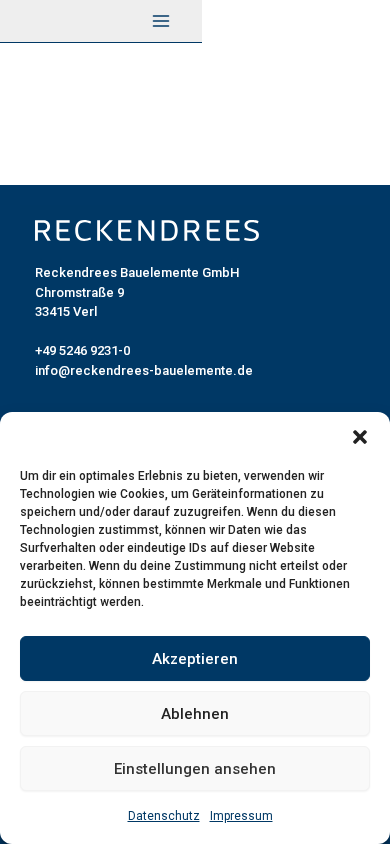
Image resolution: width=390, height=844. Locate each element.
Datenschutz (164, 816)
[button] (360, 437)
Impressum (241, 816)
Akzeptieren (195, 659)
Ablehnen (195, 714)
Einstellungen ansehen (195, 769)
